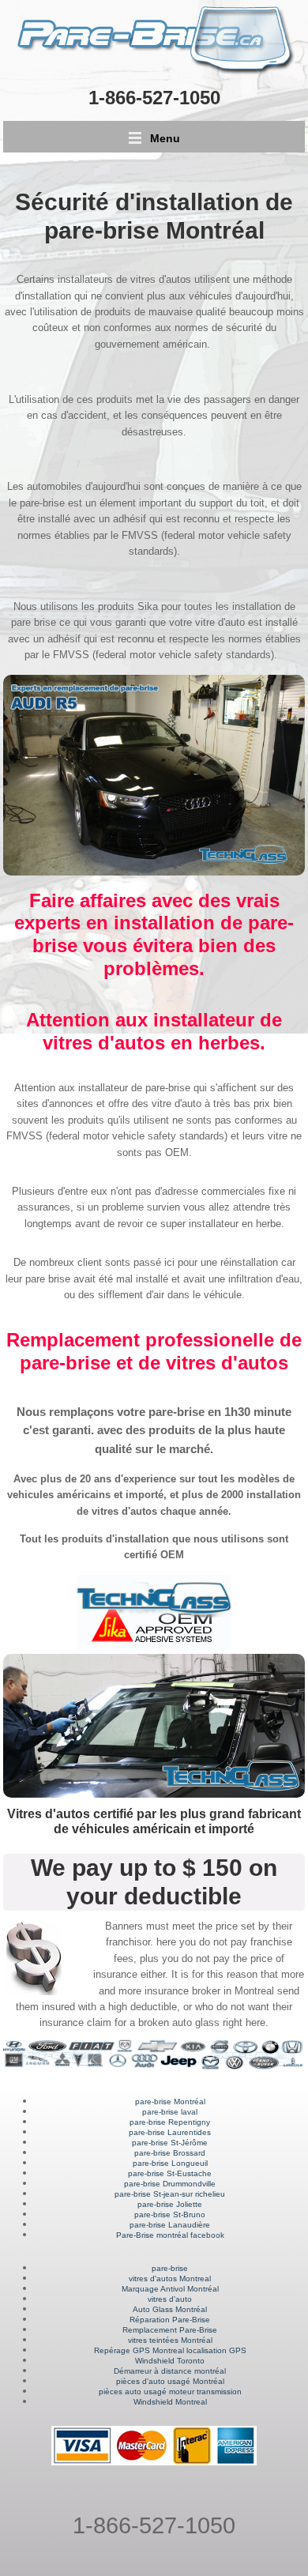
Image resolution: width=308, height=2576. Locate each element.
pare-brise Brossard (170, 2153)
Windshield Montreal (170, 2402)
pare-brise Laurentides (170, 2132)
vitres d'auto (170, 2299)
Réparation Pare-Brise (170, 2320)
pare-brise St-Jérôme (170, 2143)
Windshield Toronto (170, 2361)
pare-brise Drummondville (170, 2184)
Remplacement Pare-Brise (170, 2330)
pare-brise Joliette (170, 2204)
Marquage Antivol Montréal (170, 2289)
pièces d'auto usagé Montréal (170, 2381)
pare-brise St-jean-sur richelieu (170, 2194)
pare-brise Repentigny (170, 2122)
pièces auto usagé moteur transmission (170, 2391)
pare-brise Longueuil (170, 2163)
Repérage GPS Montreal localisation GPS (170, 2350)
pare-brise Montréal (170, 2101)
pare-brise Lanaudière (170, 2225)
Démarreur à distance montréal (170, 2371)
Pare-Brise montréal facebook (170, 2235)
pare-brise (170, 2268)
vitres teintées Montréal (170, 2340)
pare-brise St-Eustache (170, 2173)
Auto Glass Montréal (170, 2309)
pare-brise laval (170, 2112)
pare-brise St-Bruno (170, 2214)
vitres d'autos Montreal (170, 2278)
